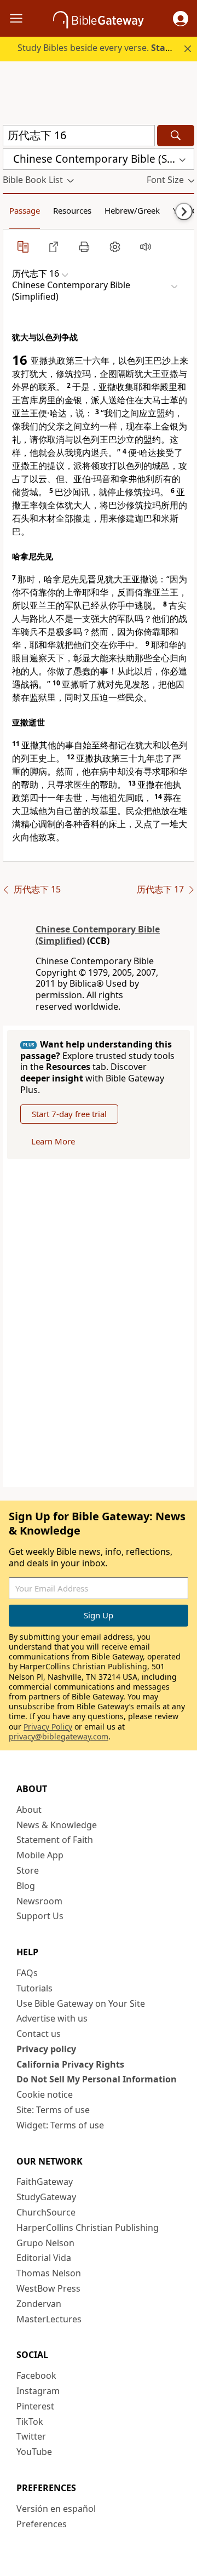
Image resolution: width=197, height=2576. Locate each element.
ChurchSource (46, 2212)
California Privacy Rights (70, 2064)
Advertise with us (52, 2018)
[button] (181, 19)
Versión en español (56, 2509)
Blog (26, 1886)
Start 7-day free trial (69, 1114)
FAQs (27, 1973)
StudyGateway (46, 2197)
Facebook (36, 2375)
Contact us (39, 2034)
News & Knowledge (57, 1825)
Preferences (42, 2524)
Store (28, 1870)
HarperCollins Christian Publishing (88, 2228)
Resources (72, 210)
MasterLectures (49, 2319)
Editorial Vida (44, 2258)
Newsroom (39, 1901)
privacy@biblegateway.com (59, 1736)
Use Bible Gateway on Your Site (81, 2003)
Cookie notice (45, 2094)
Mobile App (40, 1855)
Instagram (38, 2391)
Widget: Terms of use (60, 2125)
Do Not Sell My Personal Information (97, 2079)
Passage (25, 210)
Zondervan (39, 2304)
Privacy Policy (48, 1727)
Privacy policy (46, 2049)
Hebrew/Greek (132, 210)
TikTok (30, 2422)
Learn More (53, 1141)
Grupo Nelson (45, 2243)
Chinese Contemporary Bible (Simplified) (98, 935)
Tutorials (34, 1988)
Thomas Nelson (49, 2273)
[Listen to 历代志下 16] (146, 247)
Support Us (40, 1916)
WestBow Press (48, 2288)
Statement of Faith (55, 1840)
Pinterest (35, 2406)
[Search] (176, 136)
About (29, 1810)
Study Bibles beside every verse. (106, 48)
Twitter (31, 2436)
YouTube (34, 2452)
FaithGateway (45, 2182)
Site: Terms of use (53, 2110)
